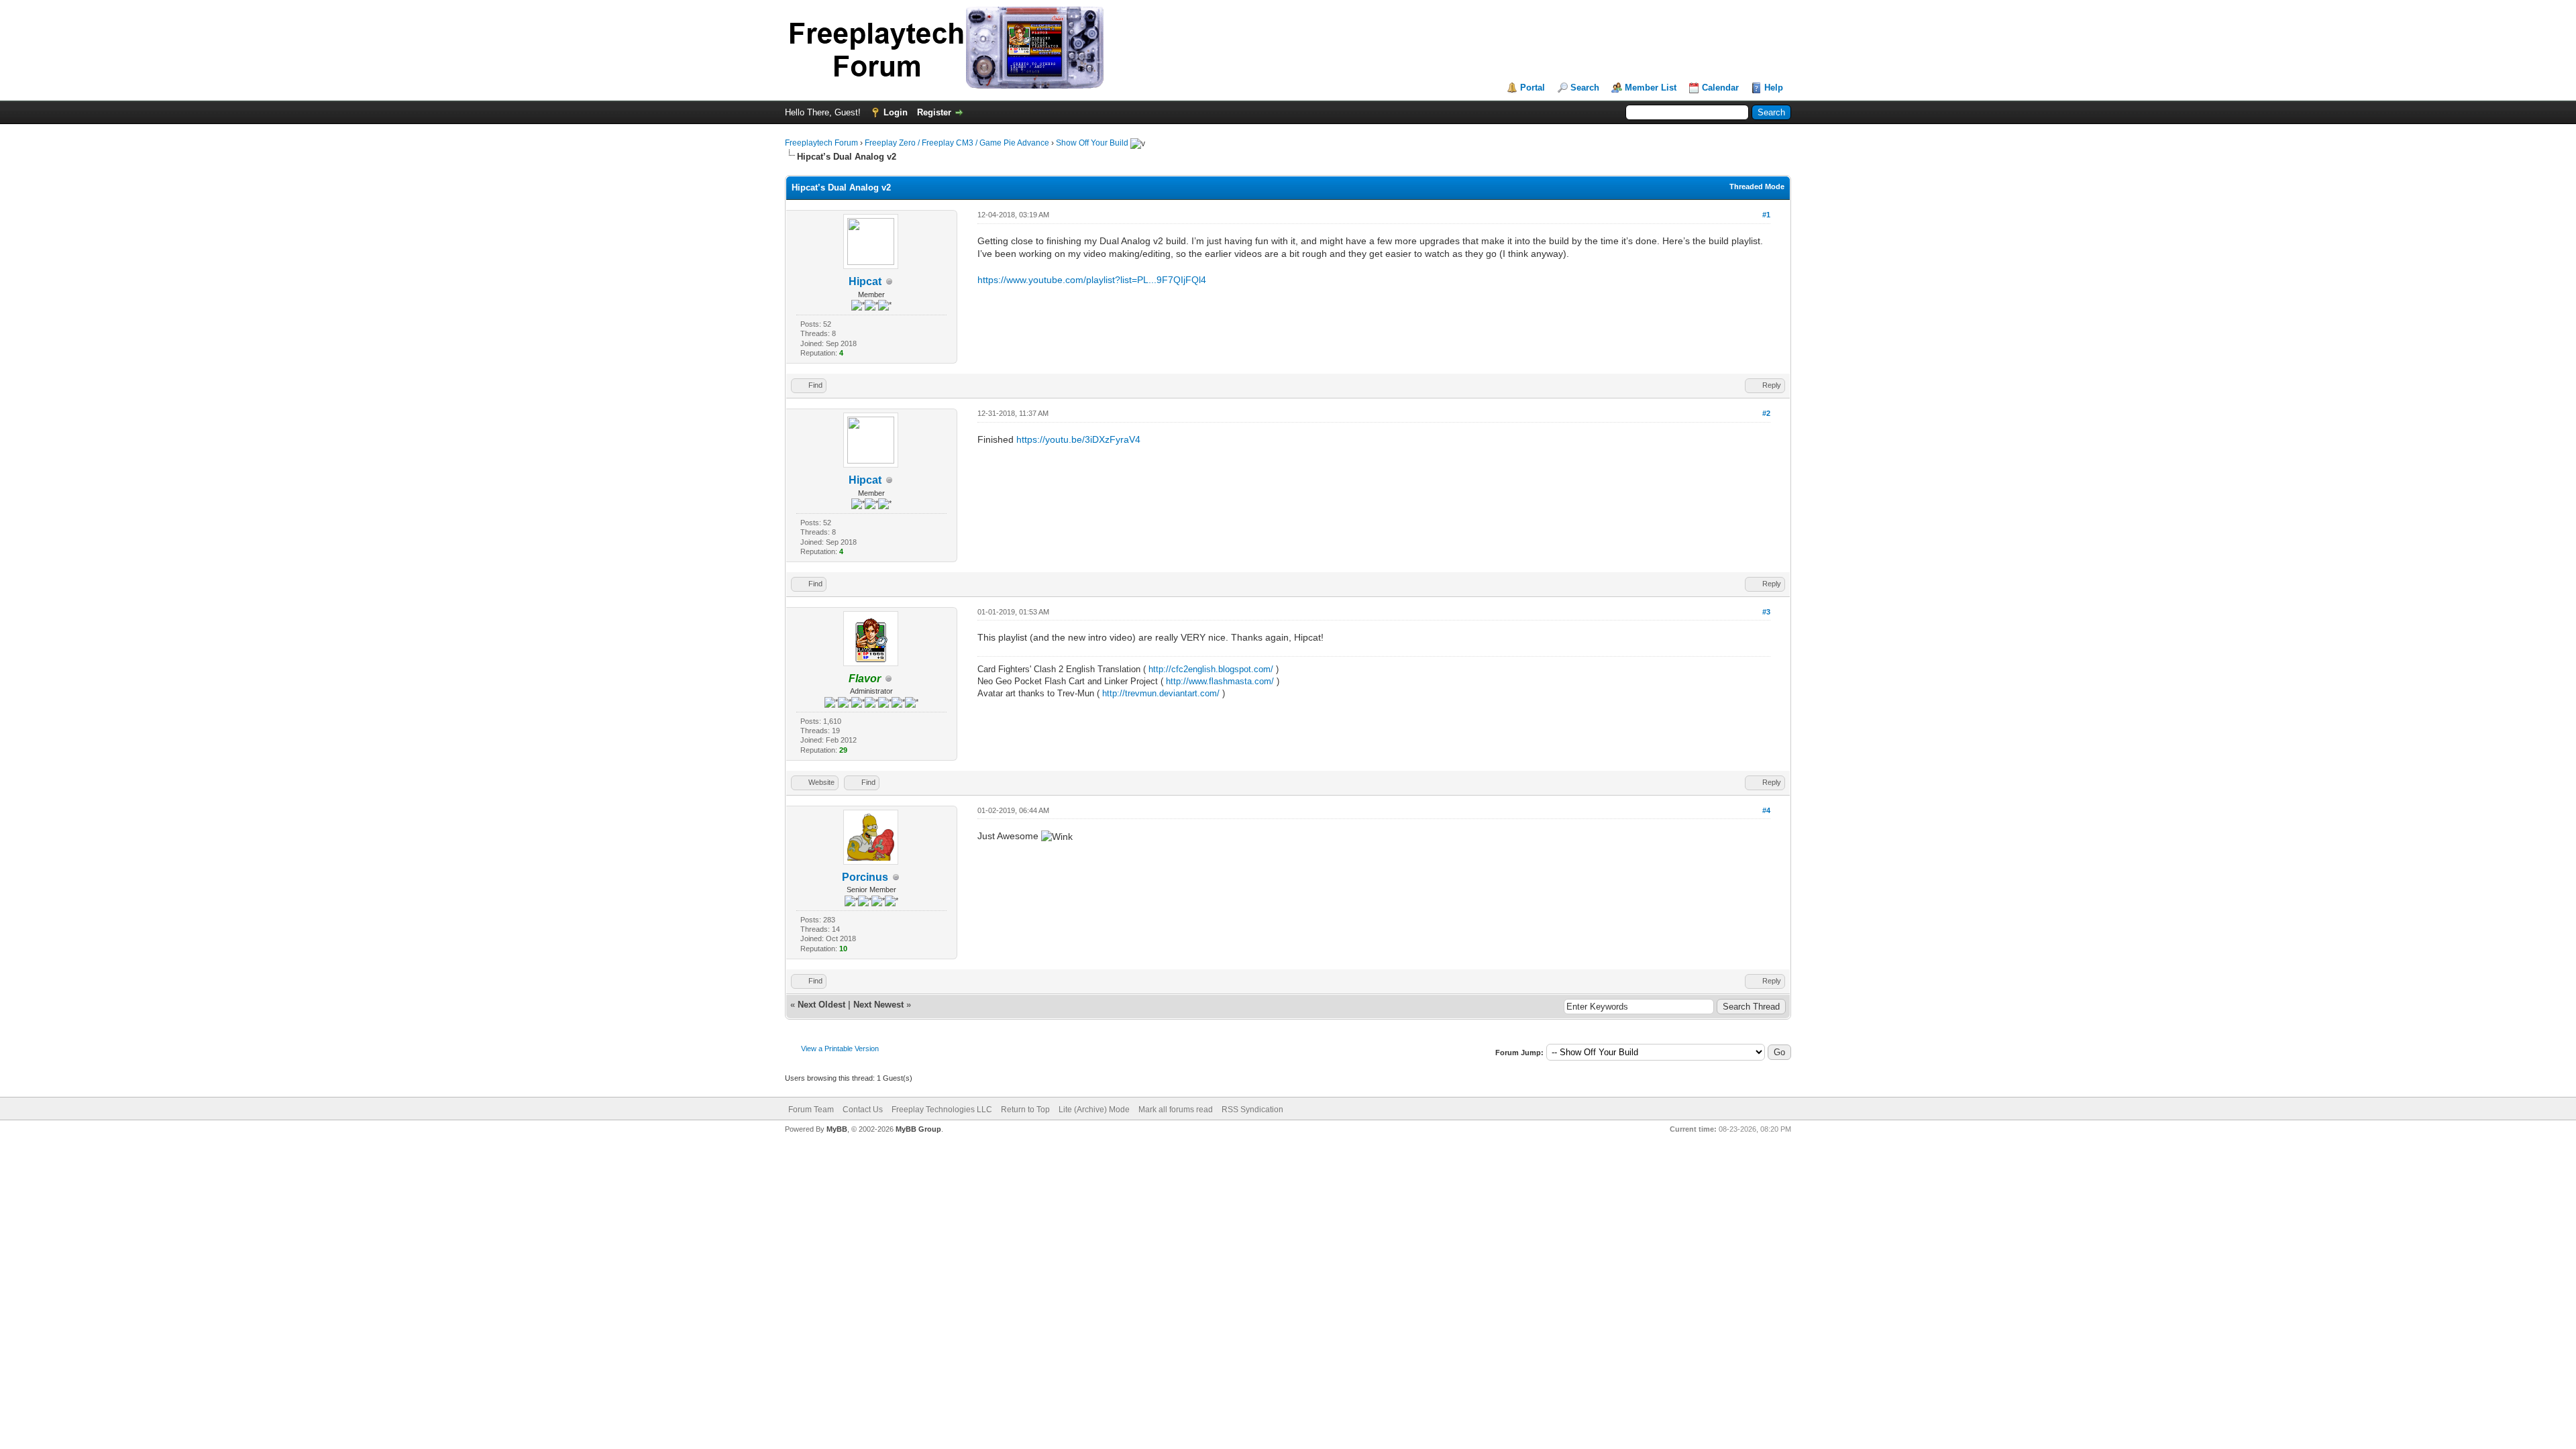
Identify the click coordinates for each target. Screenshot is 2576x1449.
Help (1774, 88)
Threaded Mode (1757, 186)
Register (934, 112)
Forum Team (811, 1110)
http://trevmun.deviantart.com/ (1161, 693)
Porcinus (865, 877)
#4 (1766, 810)
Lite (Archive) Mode (1094, 1110)
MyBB (837, 1129)
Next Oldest (821, 1005)
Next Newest (878, 1005)
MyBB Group (918, 1129)
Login (896, 112)
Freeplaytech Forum (821, 143)
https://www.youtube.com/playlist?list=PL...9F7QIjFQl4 (1092, 280)
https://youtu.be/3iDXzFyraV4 (1078, 439)
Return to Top (1025, 1110)
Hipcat (865, 281)
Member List (1651, 88)
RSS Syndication (1252, 1110)
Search (1585, 88)
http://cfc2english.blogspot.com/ (1211, 669)
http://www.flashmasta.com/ (1220, 681)
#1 (1766, 215)
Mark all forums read (1176, 1110)
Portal (1533, 88)
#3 (1766, 612)
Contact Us (863, 1110)
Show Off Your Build (1092, 143)
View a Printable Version (840, 1049)
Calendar (1720, 88)
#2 (1766, 413)
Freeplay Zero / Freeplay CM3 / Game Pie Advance (957, 143)
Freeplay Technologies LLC (942, 1110)
